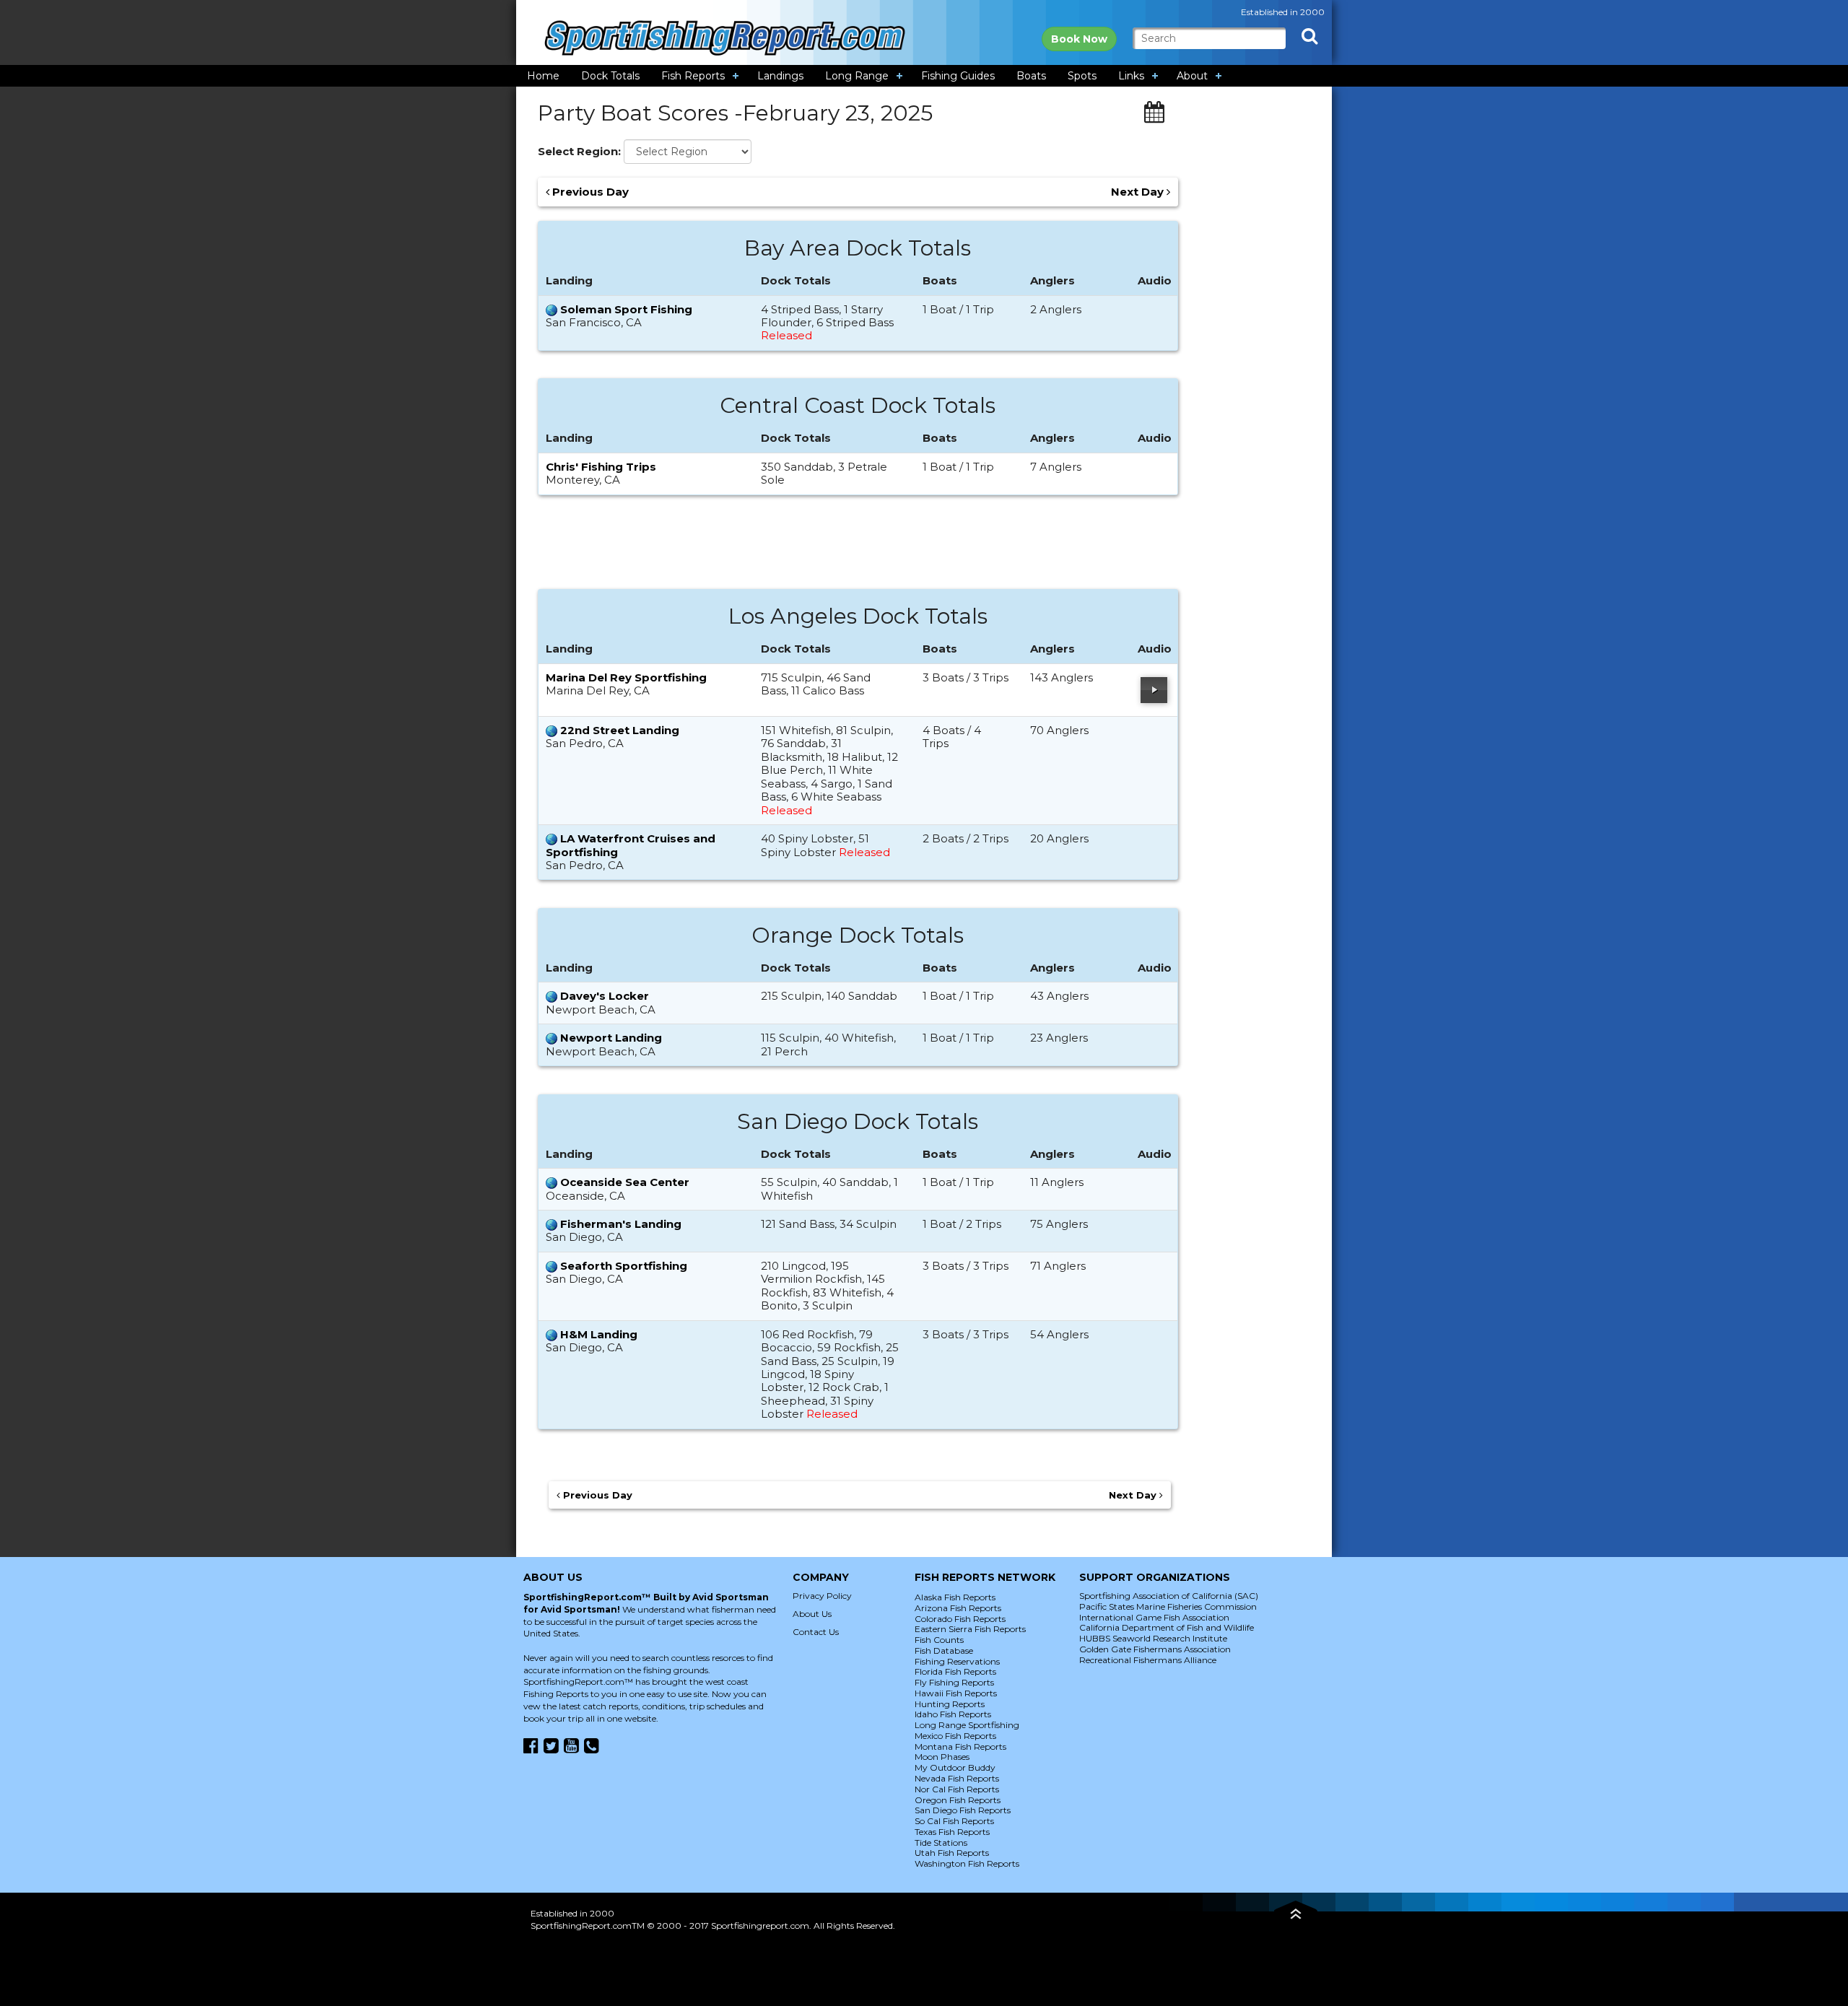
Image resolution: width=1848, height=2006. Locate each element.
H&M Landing (599, 1334)
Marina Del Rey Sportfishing (626, 677)
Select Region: (579, 152)
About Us (812, 1614)
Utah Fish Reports (952, 1853)
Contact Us (816, 1632)
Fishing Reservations (957, 1661)
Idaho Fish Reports (953, 1714)
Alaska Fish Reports (955, 1597)
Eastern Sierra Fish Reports (970, 1629)
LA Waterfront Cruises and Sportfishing (631, 845)
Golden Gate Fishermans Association (1155, 1649)
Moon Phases (942, 1757)
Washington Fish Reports (967, 1863)
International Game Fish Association (1154, 1617)
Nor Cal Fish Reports (957, 1789)
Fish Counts (939, 1640)
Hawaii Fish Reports (956, 1693)
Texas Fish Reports (952, 1832)
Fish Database (944, 1650)
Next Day (1139, 192)
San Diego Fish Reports (963, 1810)
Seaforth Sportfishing (624, 1266)
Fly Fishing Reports (954, 1682)
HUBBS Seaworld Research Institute (1153, 1638)
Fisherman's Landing (621, 1224)
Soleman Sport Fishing (626, 309)
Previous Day (589, 192)
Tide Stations (941, 1843)
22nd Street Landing (620, 730)
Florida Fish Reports (955, 1671)
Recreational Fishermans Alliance (1148, 1660)
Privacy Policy (822, 1596)
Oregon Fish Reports (958, 1800)
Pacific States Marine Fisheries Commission (1168, 1606)
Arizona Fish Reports (958, 1608)
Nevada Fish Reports (957, 1778)
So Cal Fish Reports (954, 1821)
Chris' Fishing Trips (601, 467)
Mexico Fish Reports (955, 1736)
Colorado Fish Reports (960, 1619)
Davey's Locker (605, 996)
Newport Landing (611, 1038)
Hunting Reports (950, 1704)
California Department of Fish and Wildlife (1167, 1627)
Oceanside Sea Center (625, 1182)
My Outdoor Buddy (955, 1767)
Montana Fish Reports (960, 1746)
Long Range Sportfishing (967, 1725)
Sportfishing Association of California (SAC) (1169, 1596)
